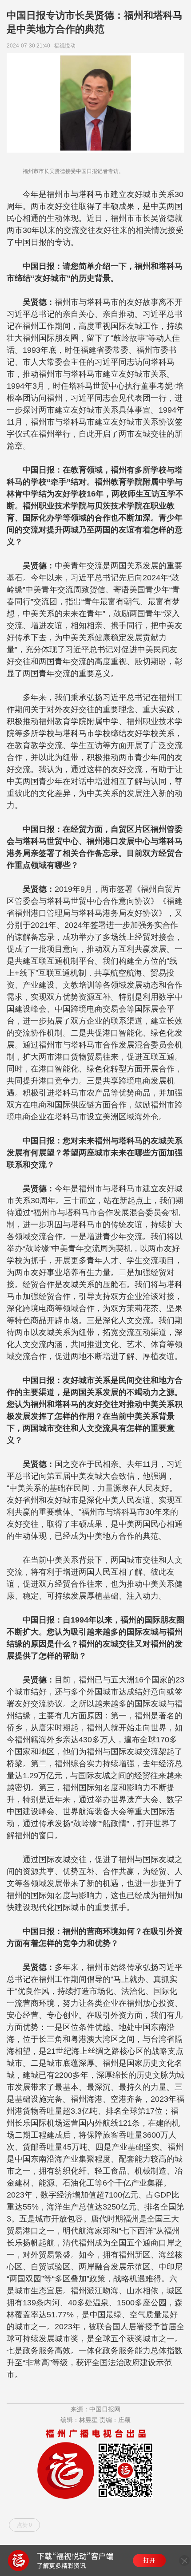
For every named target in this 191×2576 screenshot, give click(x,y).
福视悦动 (66, 46)
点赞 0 (24, 2525)
